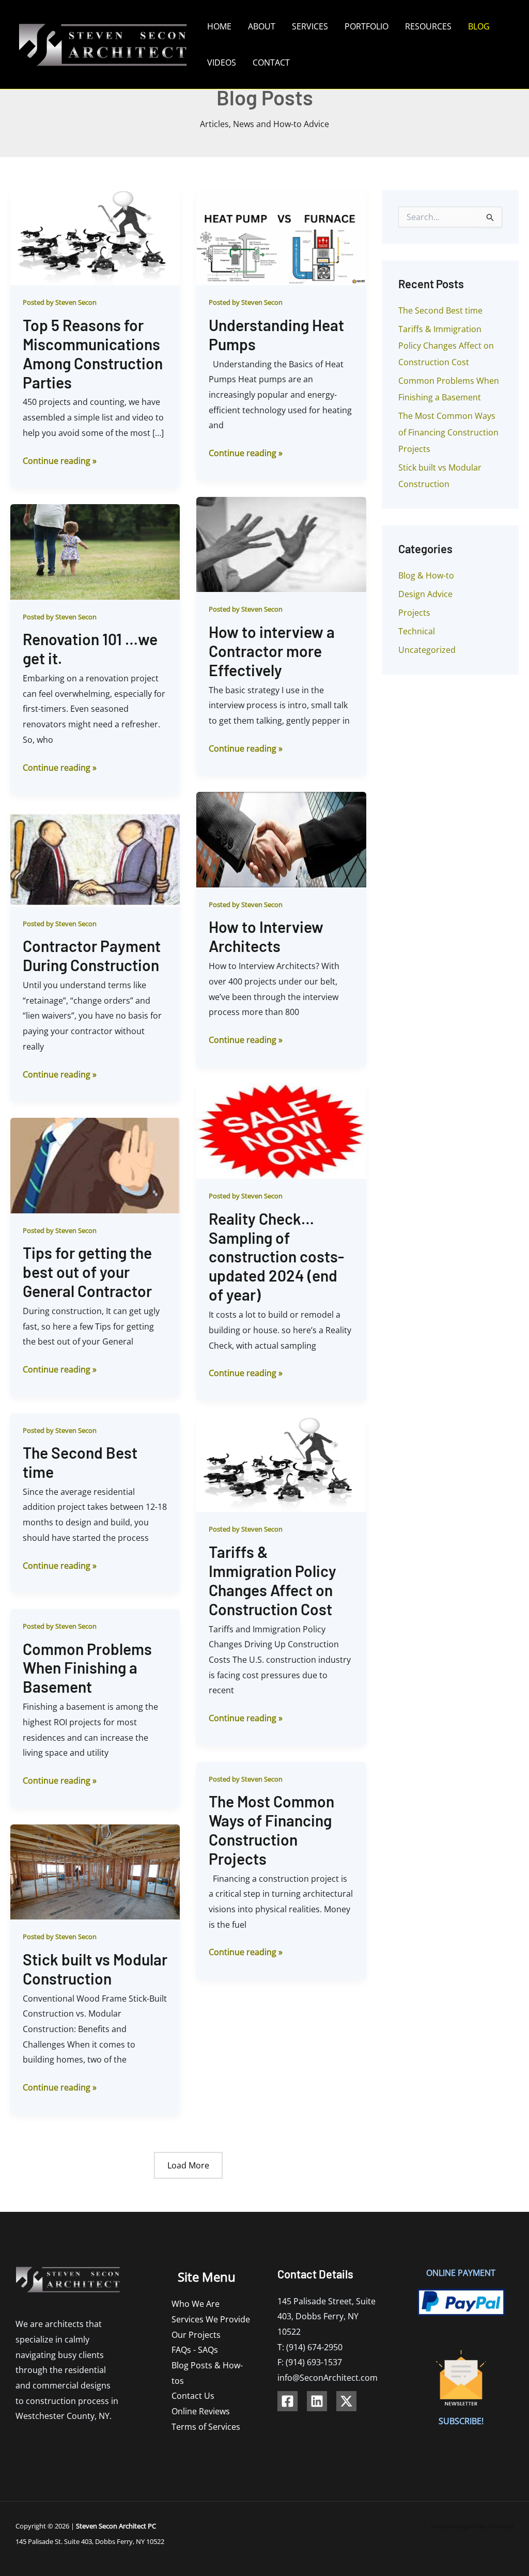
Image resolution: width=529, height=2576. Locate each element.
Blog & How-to (426, 575)
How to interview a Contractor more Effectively (272, 651)
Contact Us (193, 2396)
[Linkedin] (317, 2401)
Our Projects (196, 2335)
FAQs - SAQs (195, 2350)
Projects (414, 613)
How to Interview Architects (266, 936)
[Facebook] (287, 2401)
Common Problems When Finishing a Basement (87, 1668)
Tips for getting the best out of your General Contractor (87, 1272)
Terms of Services (206, 2427)
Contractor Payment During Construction (92, 955)
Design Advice (425, 594)
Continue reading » (60, 460)
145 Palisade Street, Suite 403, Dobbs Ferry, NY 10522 (326, 2316)
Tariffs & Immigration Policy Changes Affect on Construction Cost (273, 1580)
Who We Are (196, 2304)
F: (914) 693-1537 (310, 2362)
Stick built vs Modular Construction (95, 1969)
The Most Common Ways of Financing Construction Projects (271, 1830)
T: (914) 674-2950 (310, 2347)
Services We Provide (211, 2319)
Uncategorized (427, 650)
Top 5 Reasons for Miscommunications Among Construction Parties (93, 354)
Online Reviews (201, 2411)
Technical (417, 631)
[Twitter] (346, 2401)
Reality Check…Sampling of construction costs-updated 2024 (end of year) (276, 1257)
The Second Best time (440, 310)
